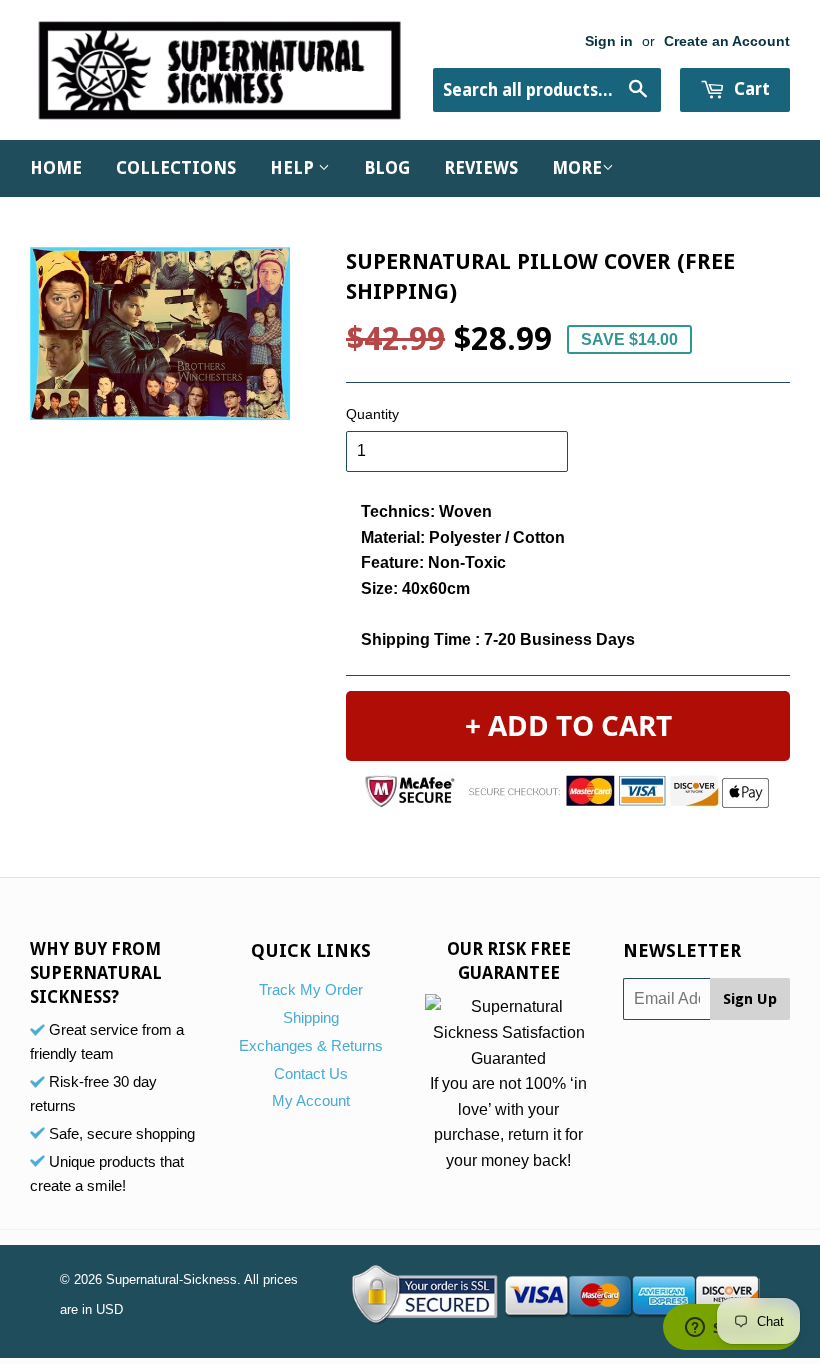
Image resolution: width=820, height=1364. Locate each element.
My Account (311, 1100)
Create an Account (727, 41)
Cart (750, 89)
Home (56, 168)
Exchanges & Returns (311, 1045)
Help (294, 168)
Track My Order (311, 989)
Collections (176, 168)
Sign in (609, 41)
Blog (387, 168)
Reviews (481, 168)
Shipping (311, 1017)
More (577, 168)
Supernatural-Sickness (171, 1279)
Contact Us (311, 1073)
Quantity (372, 414)
